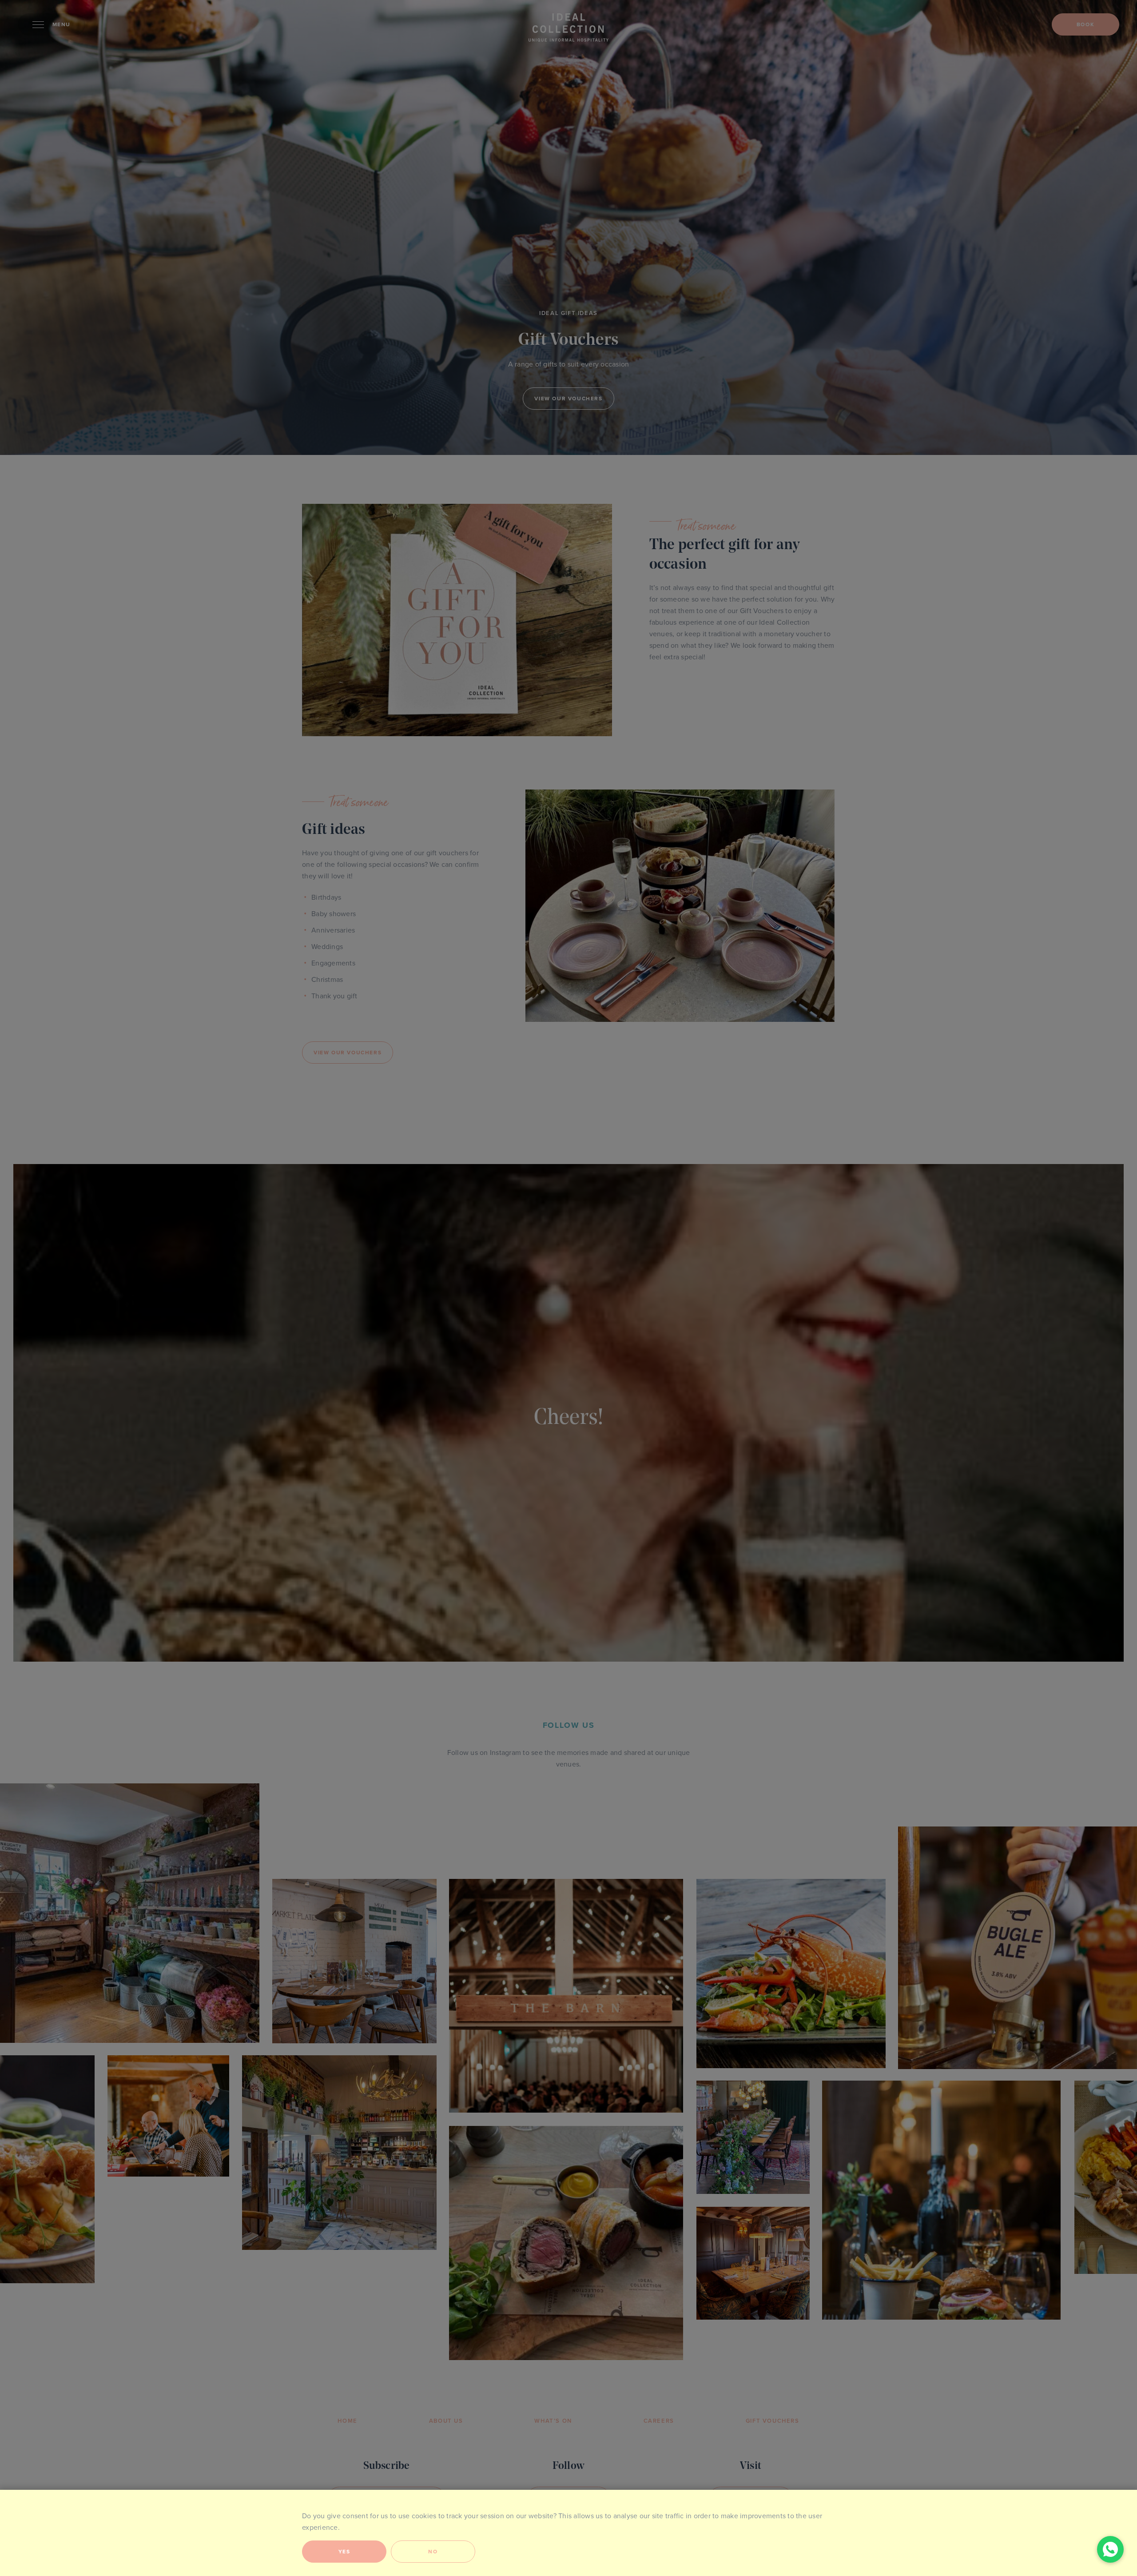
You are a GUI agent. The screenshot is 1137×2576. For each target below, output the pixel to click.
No (433, 2552)
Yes (344, 2552)
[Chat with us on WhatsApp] (1110, 2549)
